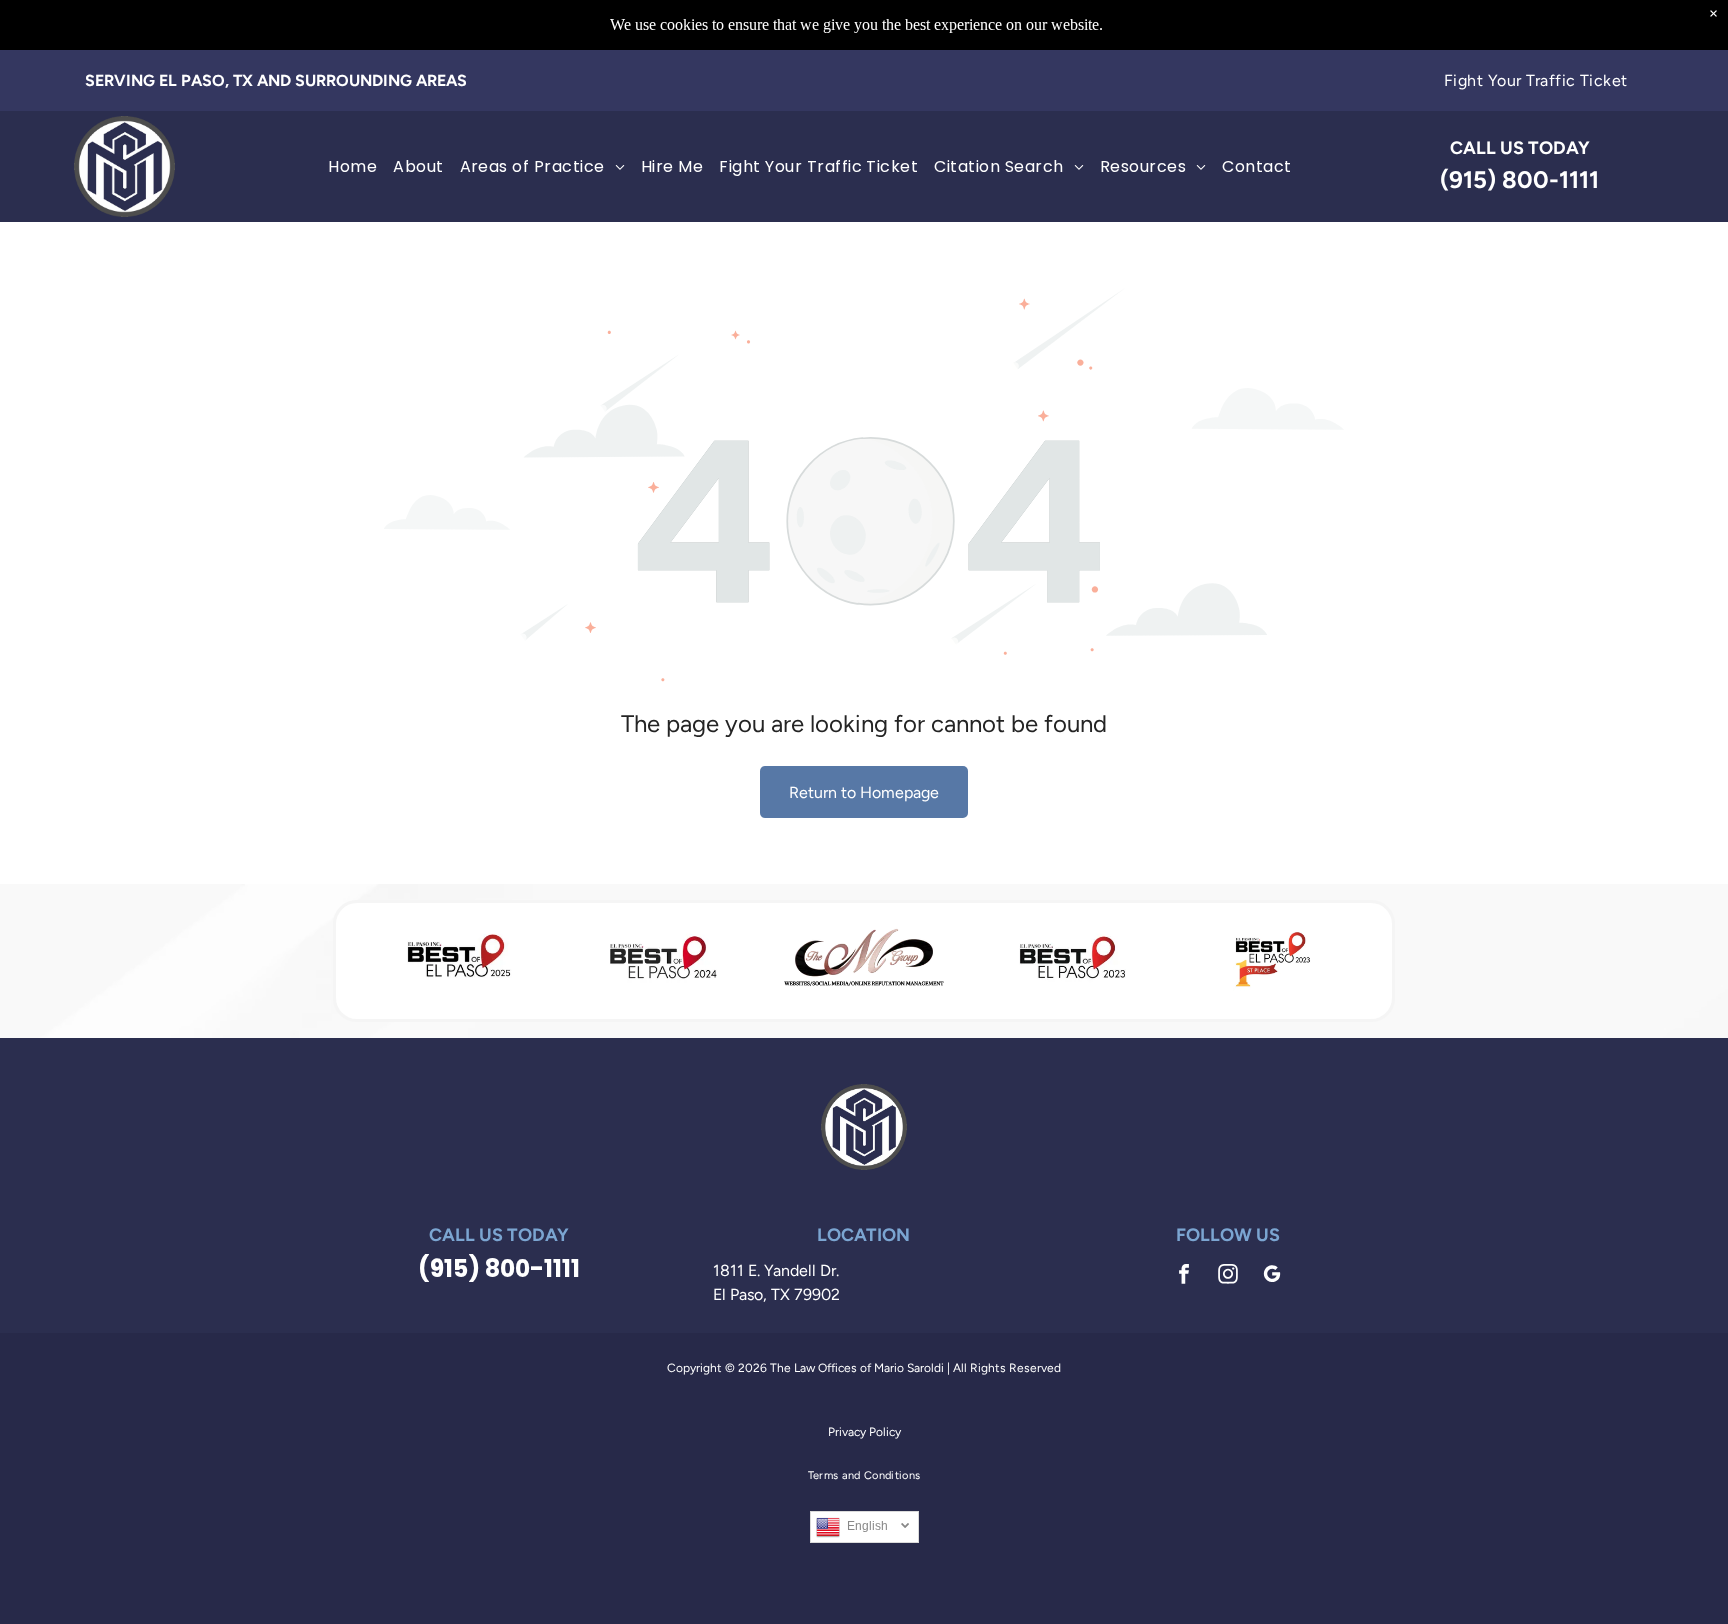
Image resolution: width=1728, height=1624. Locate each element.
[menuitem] (1536, 80)
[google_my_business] (1272, 1276)
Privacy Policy (864, 1432)
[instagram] (1228, 1276)
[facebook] (1184, 1276)
